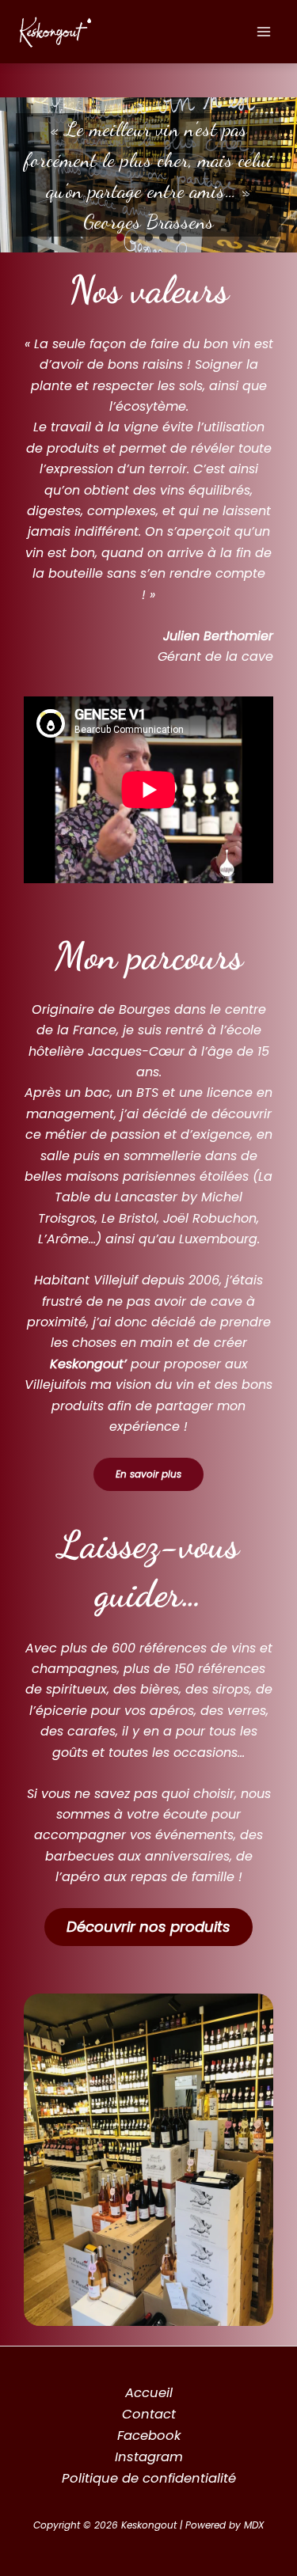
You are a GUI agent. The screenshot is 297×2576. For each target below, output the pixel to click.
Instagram (149, 2457)
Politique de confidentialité (149, 2478)
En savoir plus (148, 1474)
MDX (254, 2525)
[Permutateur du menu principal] (263, 32)
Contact (149, 2414)
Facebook (149, 2436)
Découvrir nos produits (148, 1927)
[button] (120, 237)
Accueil (149, 2393)
